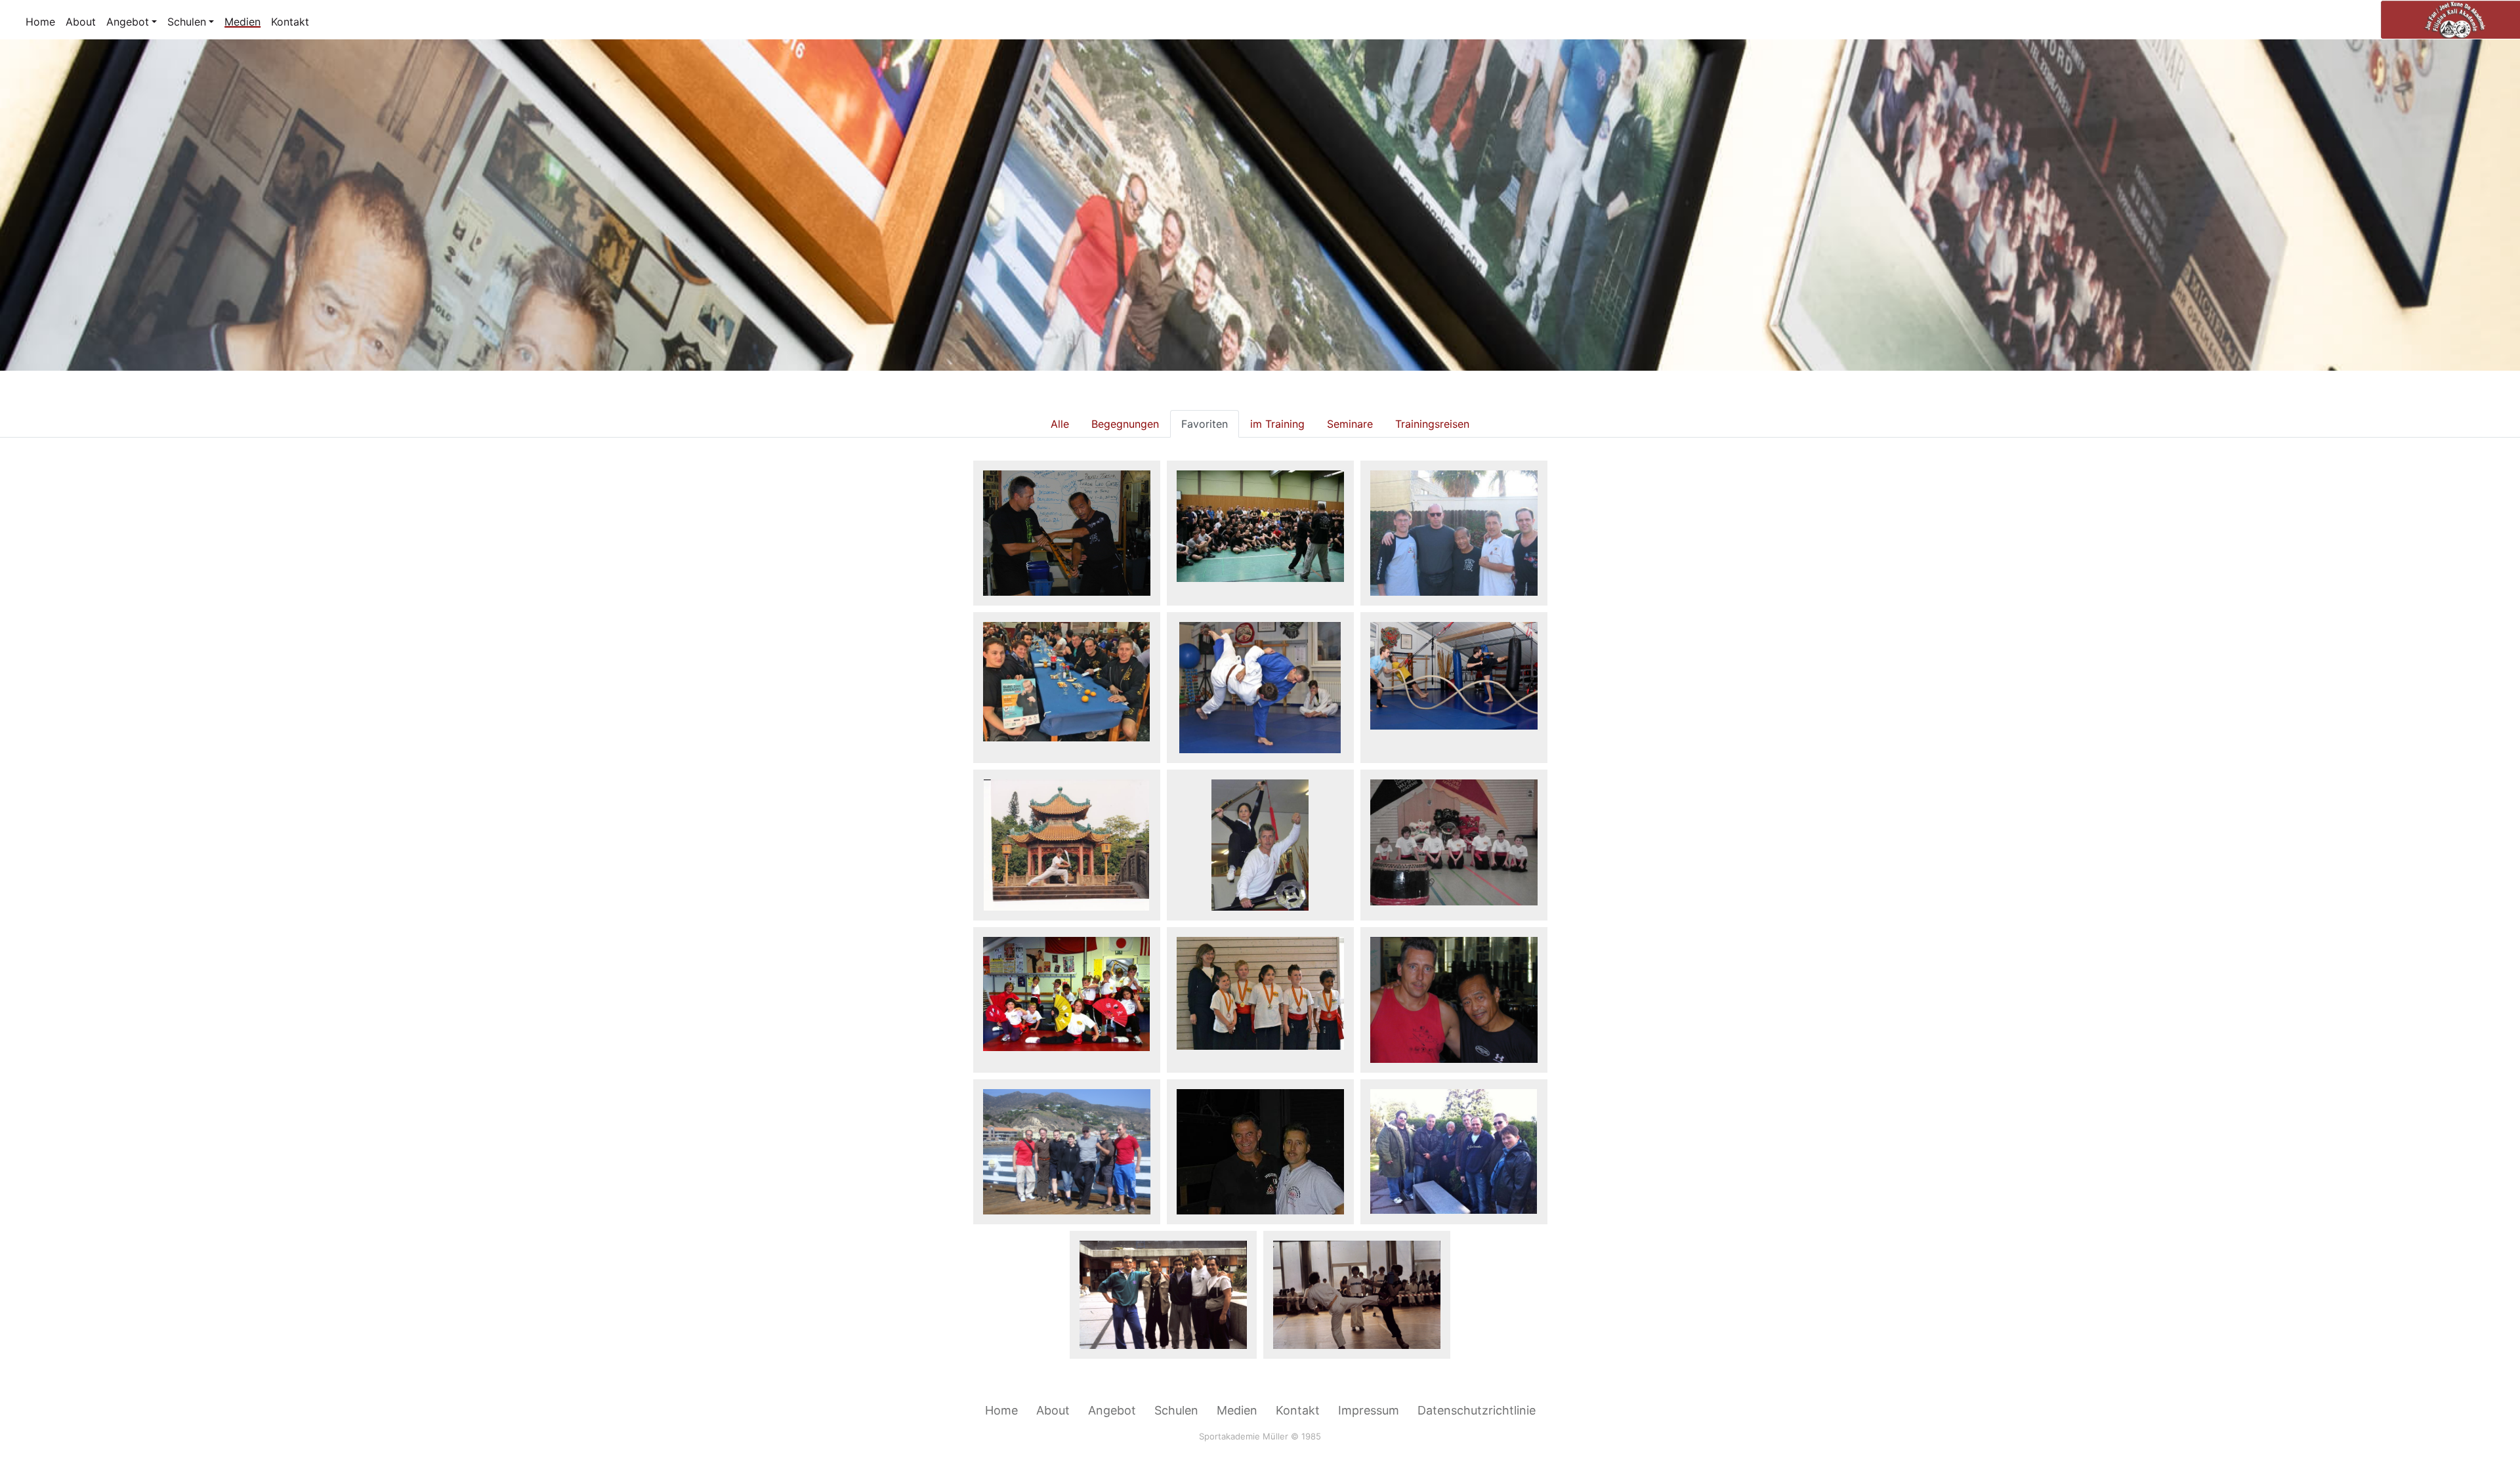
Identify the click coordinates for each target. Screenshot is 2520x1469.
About (81, 22)
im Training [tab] (1277, 424)
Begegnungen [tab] (1125, 424)
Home (40, 22)
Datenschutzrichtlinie (1477, 1410)
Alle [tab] (1060, 424)
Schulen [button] (187, 22)
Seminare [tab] (1350, 424)
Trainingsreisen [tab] (1432, 424)
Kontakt (290, 22)
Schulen (1176, 1410)
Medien (242, 22)
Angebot (1112, 1410)
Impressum (1369, 1410)
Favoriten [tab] (1205, 424)
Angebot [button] (128, 22)
